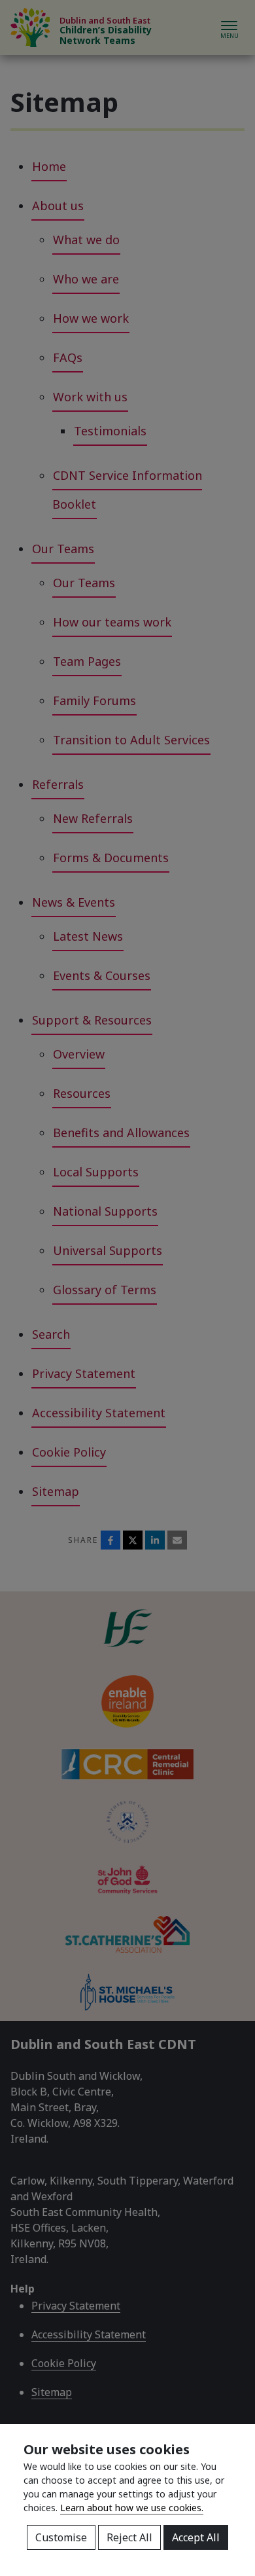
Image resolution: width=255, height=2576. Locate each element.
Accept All (196, 2537)
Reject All (129, 2537)
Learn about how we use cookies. (132, 2508)
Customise (61, 2537)
